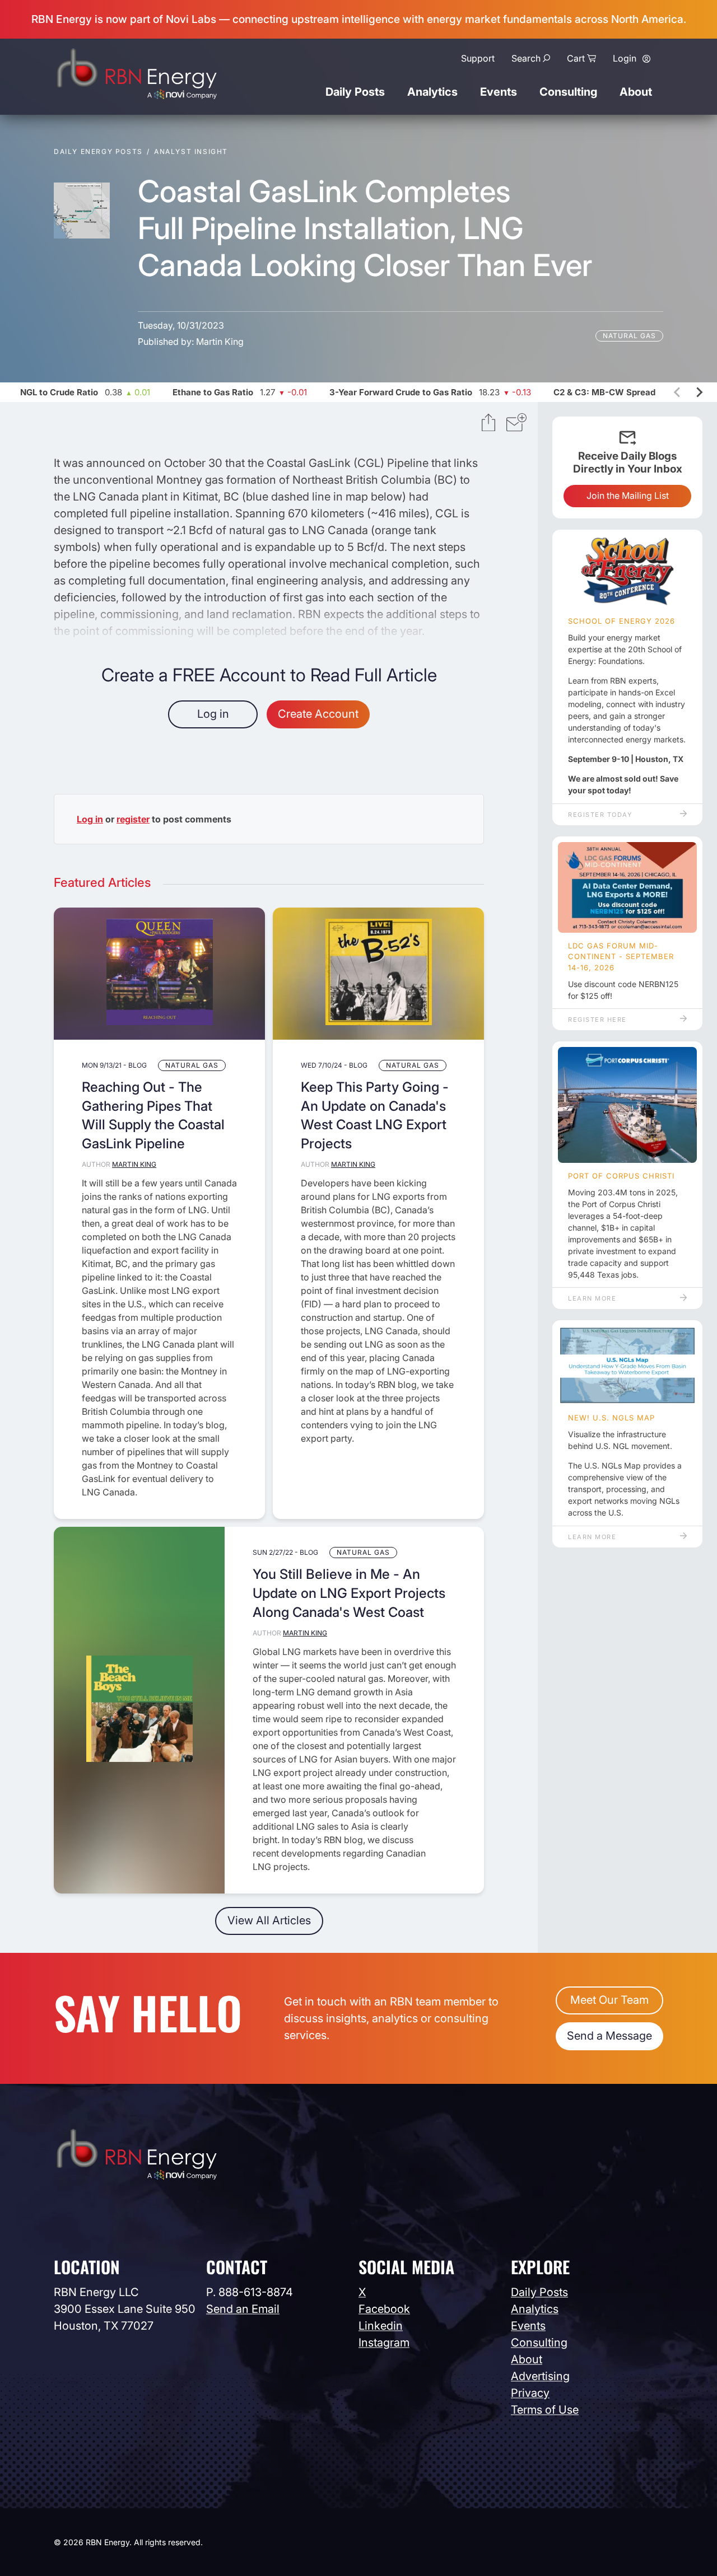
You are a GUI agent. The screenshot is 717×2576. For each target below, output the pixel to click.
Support (478, 58)
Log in (213, 714)
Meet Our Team (609, 2000)
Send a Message (609, 2036)
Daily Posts (355, 92)
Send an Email (243, 2309)
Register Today (600, 815)
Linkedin (381, 2326)
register (133, 819)
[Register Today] (627, 572)
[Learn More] (627, 1105)
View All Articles (269, 1920)
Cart (576, 58)
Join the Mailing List (628, 495)
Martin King (220, 342)
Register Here (597, 1020)
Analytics (432, 92)
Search (526, 58)
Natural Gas (629, 336)
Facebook (384, 2309)
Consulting (568, 92)
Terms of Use (545, 2410)
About (636, 92)
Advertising (540, 2376)
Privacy (530, 2393)
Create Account (318, 714)
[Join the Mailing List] (516, 424)
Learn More (592, 1298)
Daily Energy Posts (98, 151)
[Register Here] (627, 887)
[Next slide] (699, 392)
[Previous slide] (678, 392)
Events (499, 92)
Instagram (384, 2343)
